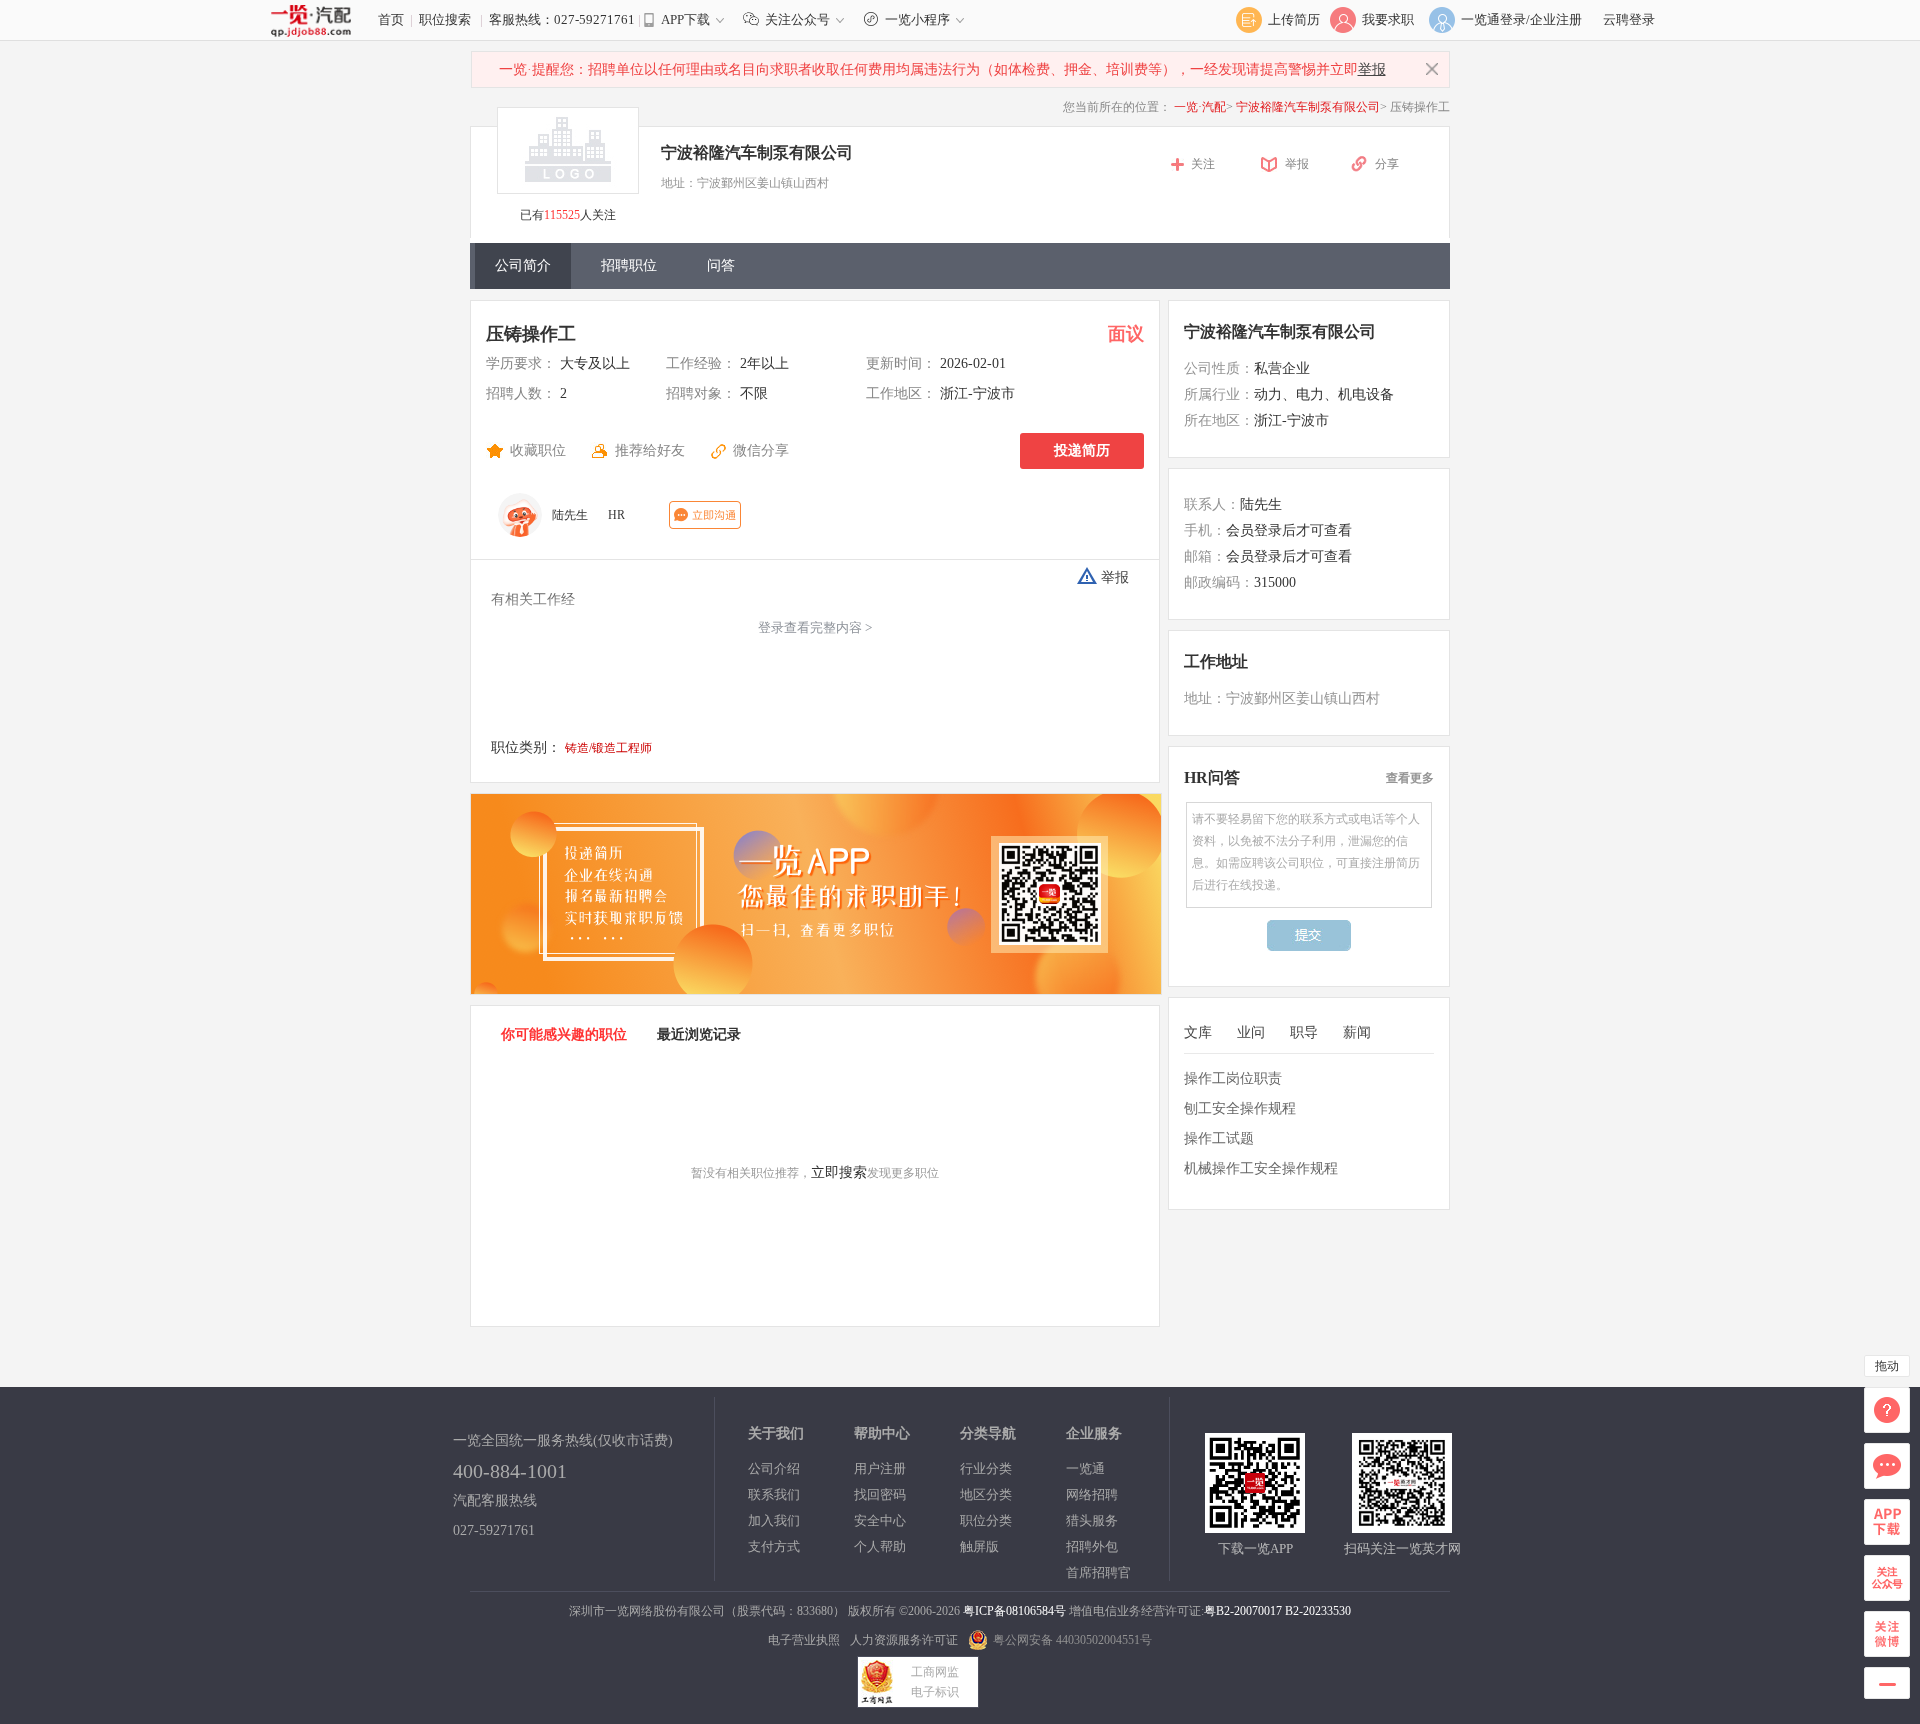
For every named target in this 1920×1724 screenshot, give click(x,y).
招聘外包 (1092, 1546)
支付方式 (774, 1546)
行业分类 (986, 1468)
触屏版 (979, 1546)
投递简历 (1082, 450)
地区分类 (986, 1494)
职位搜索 (445, 19)
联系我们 (774, 1494)
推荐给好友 (650, 450)
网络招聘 (1092, 1494)
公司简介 (523, 265)
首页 (391, 19)
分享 (1387, 164)
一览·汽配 (1200, 107)
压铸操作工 (531, 334)
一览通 (1085, 1468)
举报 (1372, 69)
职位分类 (986, 1520)
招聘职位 (629, 265)
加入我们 (774, 1520)
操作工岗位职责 (1233, 1078)
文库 (1198, 1032)
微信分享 (761, 450)
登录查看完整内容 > (815, 627)
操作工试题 (1219, 1138)
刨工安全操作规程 (1240, 1108)
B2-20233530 (1318, 1611)
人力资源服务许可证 (904, 1640)
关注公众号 (797, 19)
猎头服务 (1092, 1520)
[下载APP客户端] (1255, 1523)
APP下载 (685, 19)
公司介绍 (774, 1468)
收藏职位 (538, 450)
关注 (1203, 164)
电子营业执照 (804, 1640)
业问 (1251, 1032)
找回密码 (880, 1494)
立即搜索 (839, 1172)
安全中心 (880, 1520)
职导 (1304, 1032)
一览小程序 (917, 19)
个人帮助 (880, 1546)
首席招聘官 (1098, 1572)
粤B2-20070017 (1243, 1611)
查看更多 (1410, 778)
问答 (721, 265)
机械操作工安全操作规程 (1261, 1168)
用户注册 (880, 1468)
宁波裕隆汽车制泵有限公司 (1308, 107)
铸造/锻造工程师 (608, 748)
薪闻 (1357, 1032)
